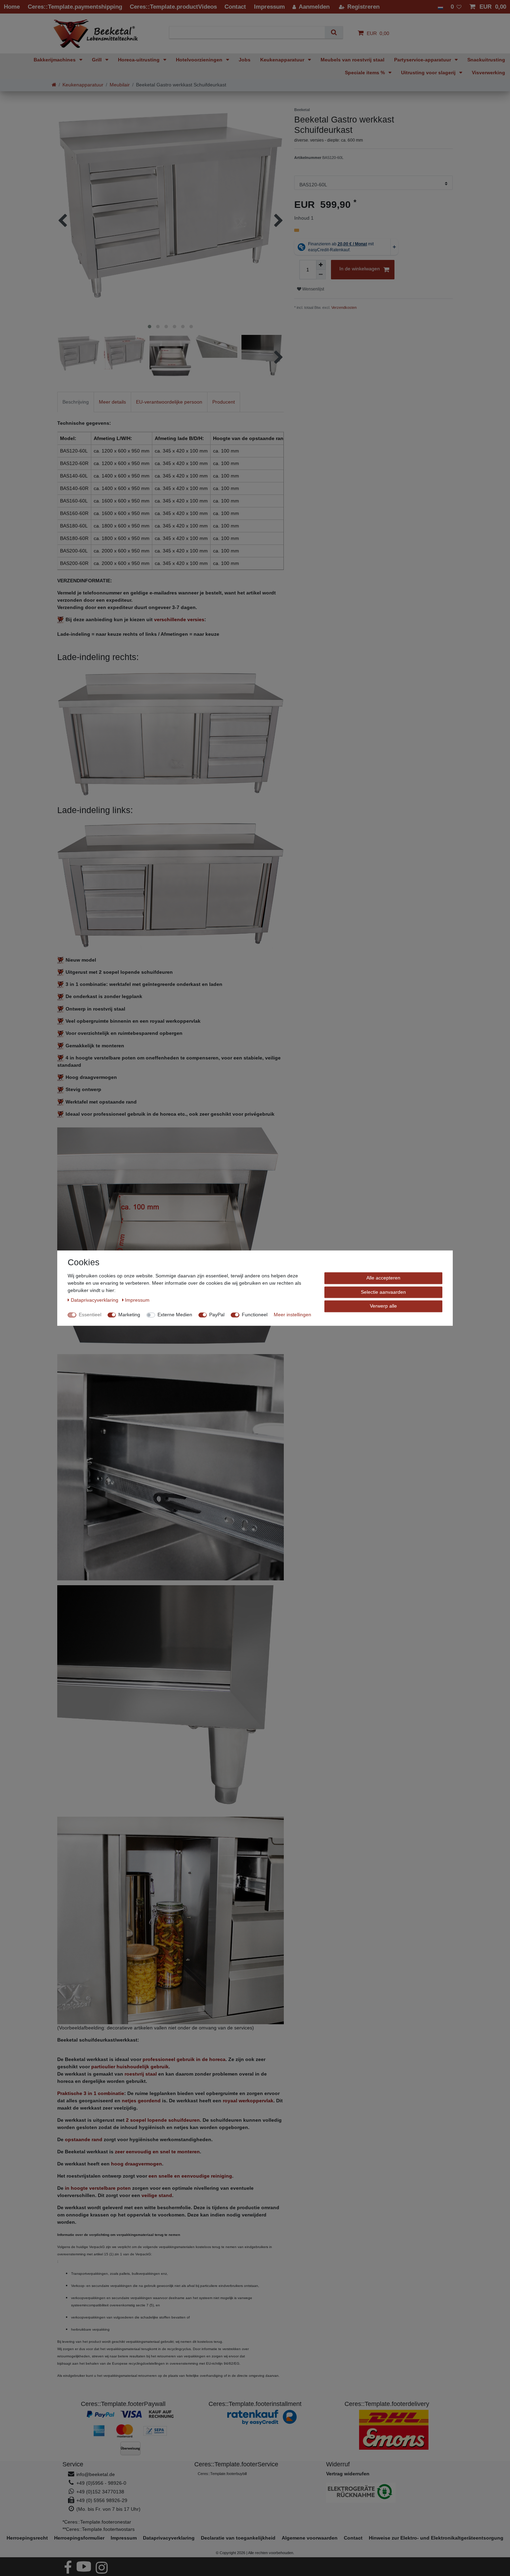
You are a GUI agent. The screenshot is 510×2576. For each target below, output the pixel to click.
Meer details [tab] (112, 402)
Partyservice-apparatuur (423, 60)
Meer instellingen (292, 1315)
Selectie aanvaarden (383, 1292)
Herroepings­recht (27, 2538)
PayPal (217, 1315)
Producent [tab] (224, 402)
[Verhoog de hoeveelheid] (321, 265)
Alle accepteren (383, 1278)
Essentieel (90, 1315)
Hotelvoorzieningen (200, 60)
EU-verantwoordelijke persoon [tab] (169, 402)
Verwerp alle (383, 1306)
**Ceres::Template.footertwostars (99, 2529)
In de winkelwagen (360, 269)
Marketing (129, 1315)
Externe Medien (175, 1315)
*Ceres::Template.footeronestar (97, 2522)
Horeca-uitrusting (139, 60)
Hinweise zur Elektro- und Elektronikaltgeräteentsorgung (436, 2538)
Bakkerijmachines (55, 60)
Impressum (124, 2538)
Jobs (245, 60)
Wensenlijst (313, 289)
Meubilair (120, 85)
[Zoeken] (334, 32)
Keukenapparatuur (283, 60)
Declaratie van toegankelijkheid (238, 2538)
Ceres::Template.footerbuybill (222, 2474)
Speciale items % (365, 73)
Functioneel (255, 1315)
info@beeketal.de (96, 2474)
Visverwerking (488, 73)
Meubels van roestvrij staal (352, 60)
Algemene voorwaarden (310, 2538)
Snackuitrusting (486, 60)
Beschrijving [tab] (76, 402)
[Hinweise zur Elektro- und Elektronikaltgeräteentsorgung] (387, 2493)
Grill (97, 60)
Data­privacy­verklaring (169, 2538)
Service (73, 2464)
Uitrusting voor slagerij (429, 73)
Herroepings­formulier (79, 2538)
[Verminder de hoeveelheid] (321, 275)
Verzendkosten (344, 307)
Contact (353, 2538)
